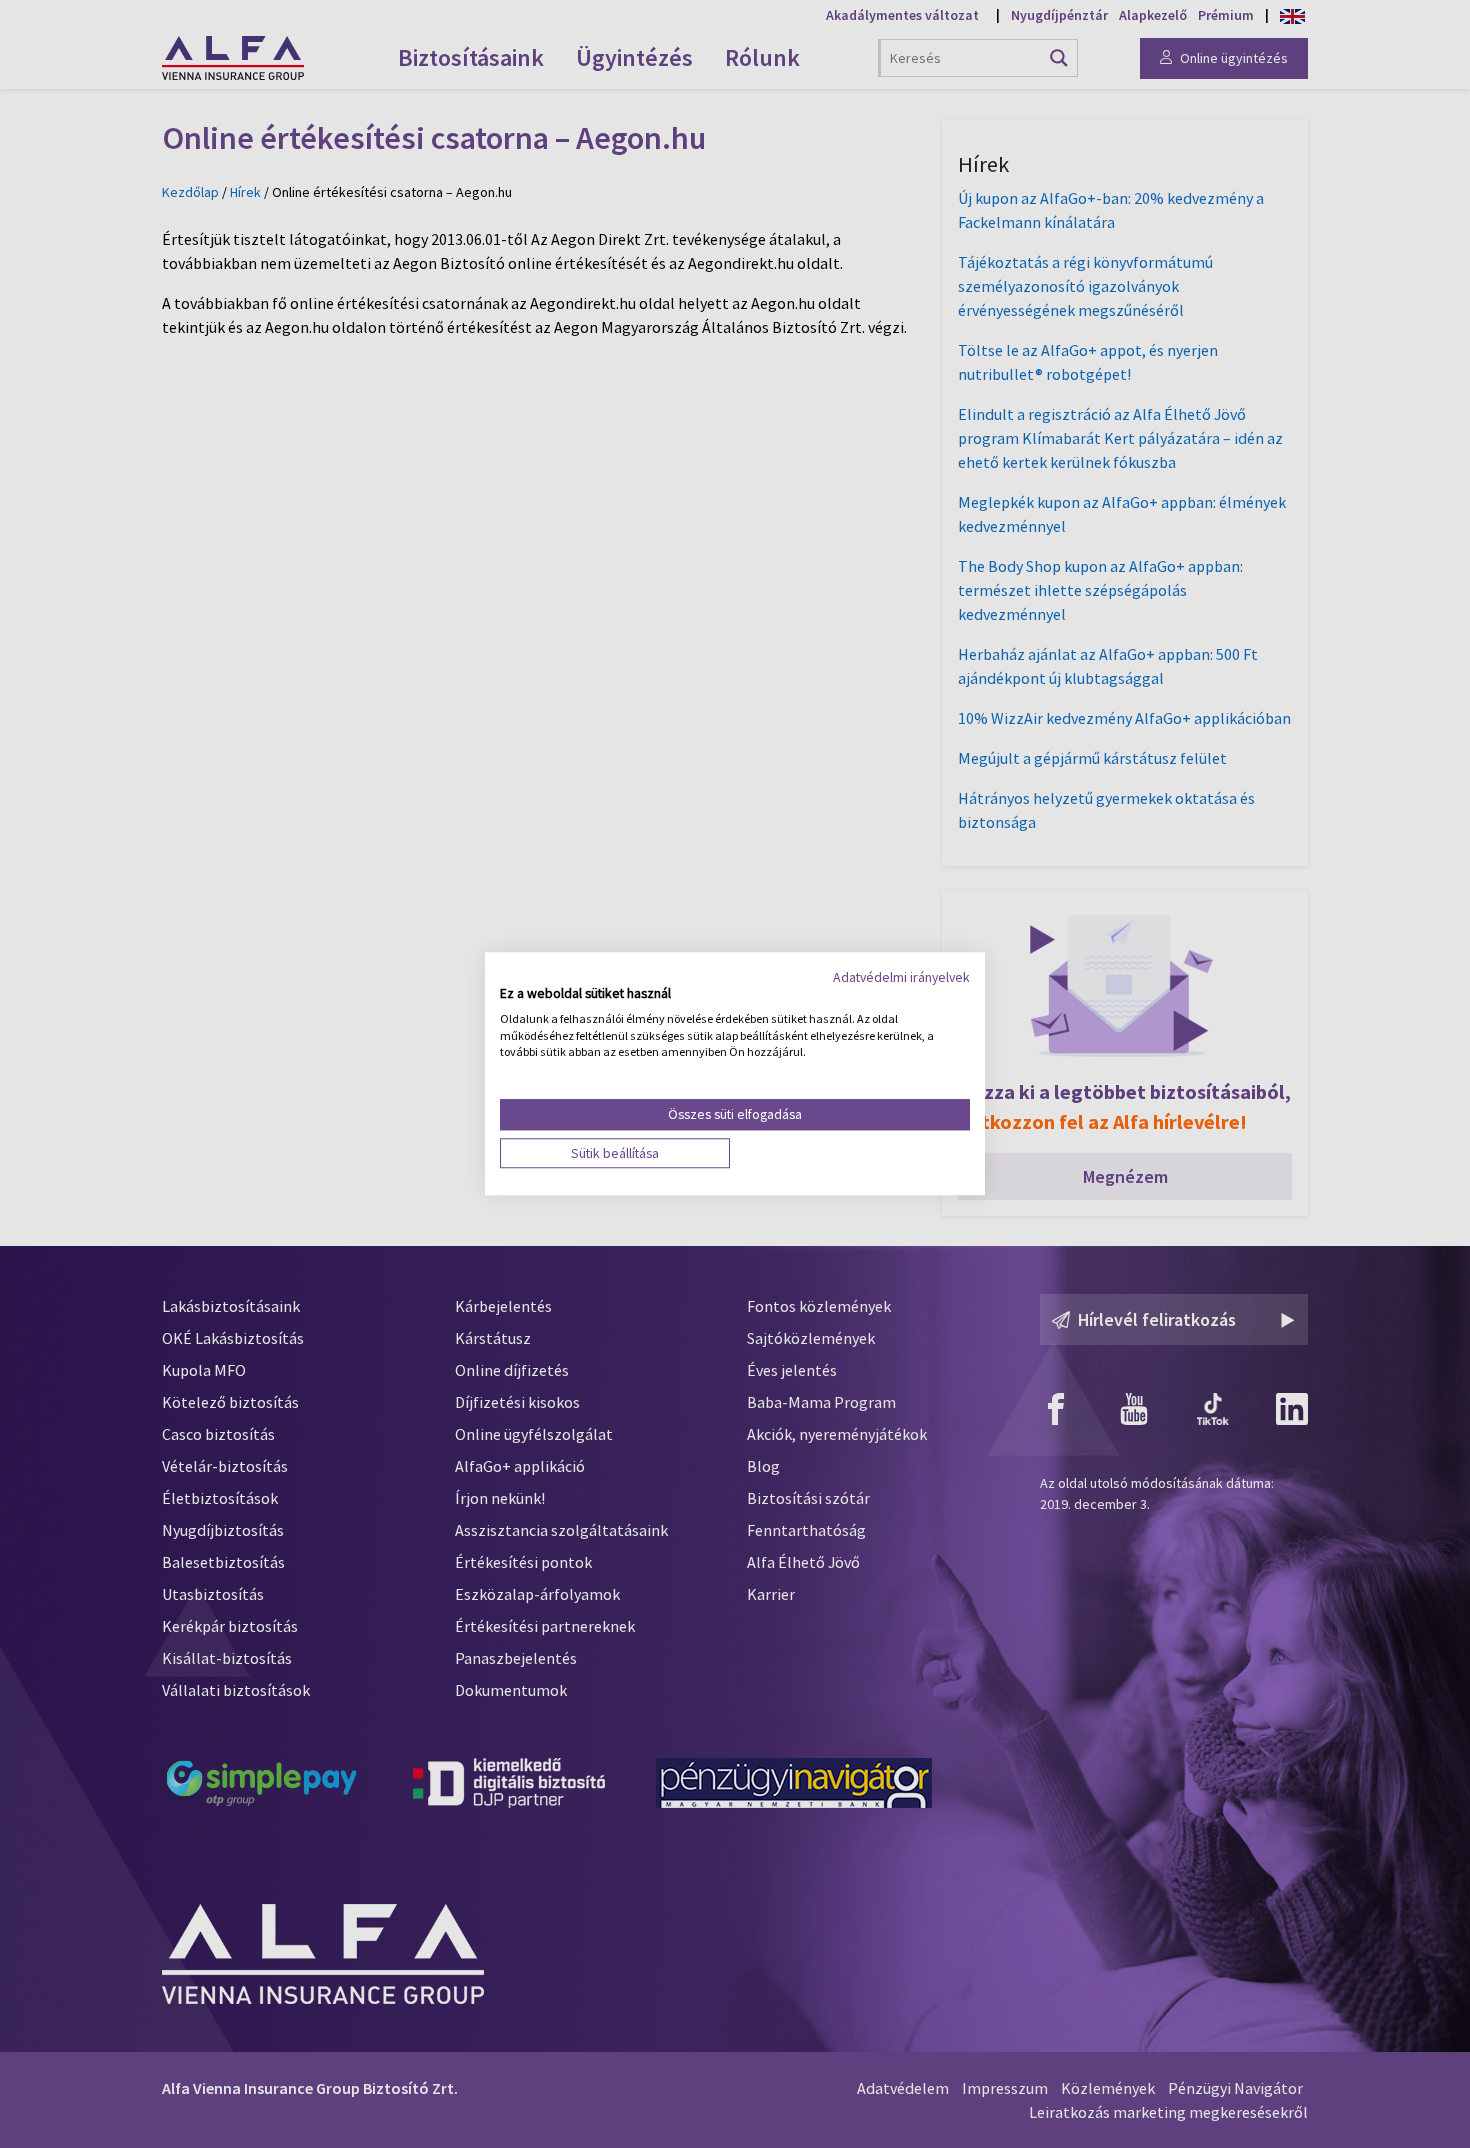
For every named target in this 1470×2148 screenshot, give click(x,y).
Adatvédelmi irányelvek (901, 977)
